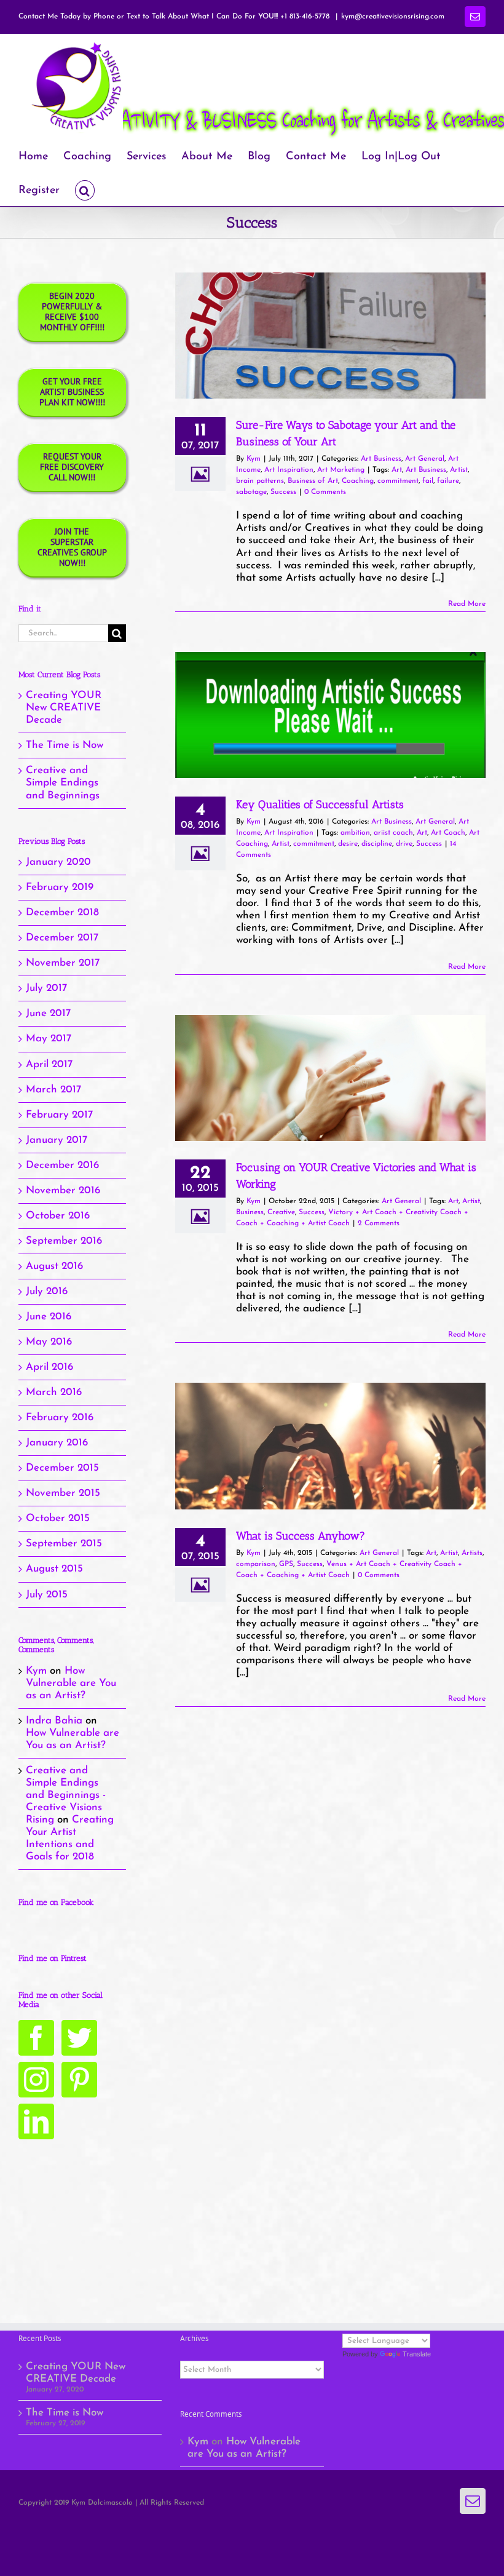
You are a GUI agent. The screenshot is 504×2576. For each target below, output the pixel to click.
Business (250, 1212)
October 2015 (58, 1518)
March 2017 (53, 1090)
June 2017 (48, 1013)
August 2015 (54, 1569)
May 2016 (49, 1342)
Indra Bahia (54, 1721)
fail (428, 481)
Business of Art (313, 481)
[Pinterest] (79, 2080)
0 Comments (325, 492)
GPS (286, 1564)
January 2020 (58, 862)
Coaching (358, 481)
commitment (398, 481)
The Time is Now (65, 745)
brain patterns (260, 481)
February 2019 (60, 887)
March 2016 (54, 1392)
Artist (459, 470)
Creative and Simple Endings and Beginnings (63, 783)
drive (404, 844)
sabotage (251, 492)
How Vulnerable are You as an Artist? (71, 1683)
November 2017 (63, 963)
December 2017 (62, 938)
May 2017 (49, 1039)
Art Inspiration (289, 470)
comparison (256, 1564)
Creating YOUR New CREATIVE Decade (64, 708)
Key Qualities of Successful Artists (320, 805)
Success (283, 492)
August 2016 (54, 1266)
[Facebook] (36, 2038)
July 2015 (47, 1595)
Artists (472, 1553)
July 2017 (46, 988)
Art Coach (448, 833)
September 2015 (64, 1544)
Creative (281, 1212)
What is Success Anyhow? (301, 1536)
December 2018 (62, 912)
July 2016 (47, 1291)
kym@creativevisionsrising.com (393, 17)
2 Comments (379, 1223)
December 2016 (62, 1165)
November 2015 (63, 1493)
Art (397, 470)
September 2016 (64, 1241)
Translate (417, 2354)
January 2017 (57, 1140)
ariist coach (393, 833)
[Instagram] (36, 2080)
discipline (377, 844)
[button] (85, 189)
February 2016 (60, 1417)
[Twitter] (79, 2038)
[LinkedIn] (36, 2121)
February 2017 (59, 1115)
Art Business (381, 459)
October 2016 (58, 1216)
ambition (355, 833)
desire (348, 844)
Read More (467, 604)
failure (448, 481)
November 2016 (63, 1191)
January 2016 (57, 1443)
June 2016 (49, 1317)
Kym (254, 459)
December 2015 (62, 1468)
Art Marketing (341, 470)
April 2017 (49, 1064)
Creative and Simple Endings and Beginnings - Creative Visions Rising (66, 1795)
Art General (425, 459)
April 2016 (49, 1367)
